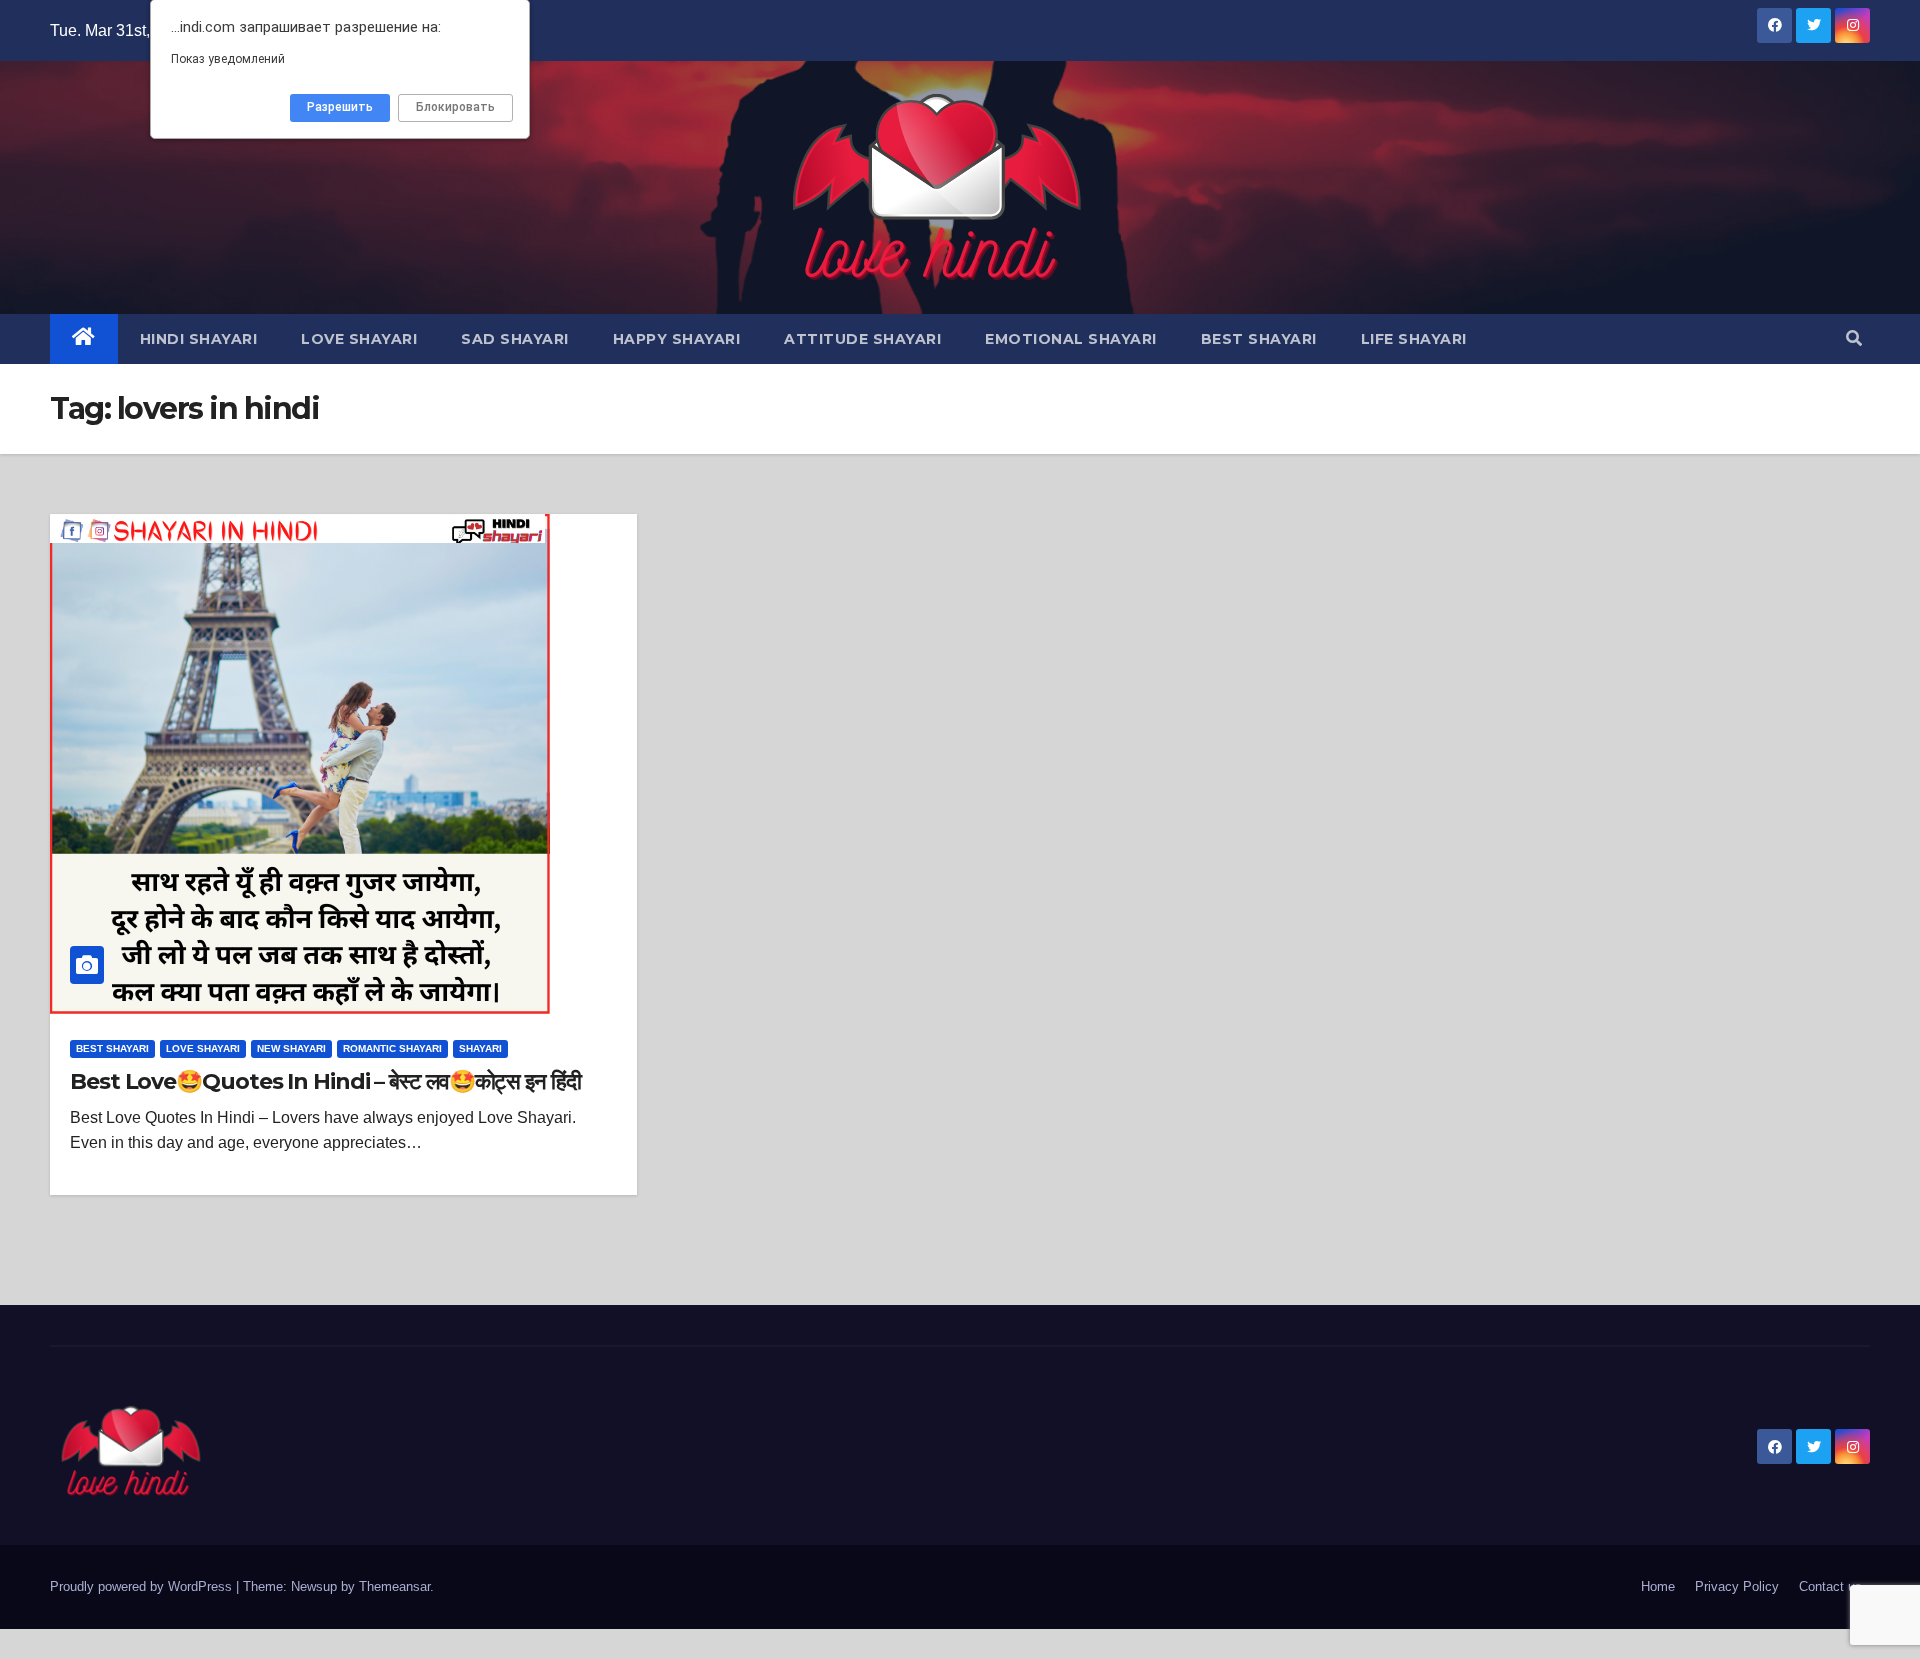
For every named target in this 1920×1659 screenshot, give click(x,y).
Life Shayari (1414, 339)
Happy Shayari (677, 339)
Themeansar (394, 1586)
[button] (1854, 338)
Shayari (480, 1048)
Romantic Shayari (392, 1048)
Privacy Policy (1737, 1586)
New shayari (291, 1048)
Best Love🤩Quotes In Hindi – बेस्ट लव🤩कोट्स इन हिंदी (325, 1081)
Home (1658, 1586)
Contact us (1830, 1586)
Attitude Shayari (862, 339)
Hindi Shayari (199, 339)
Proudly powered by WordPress (143, 1586)
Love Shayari (359, 339)
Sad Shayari (515, 339)
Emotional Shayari (1071, 339)
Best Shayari (1259, 339)
